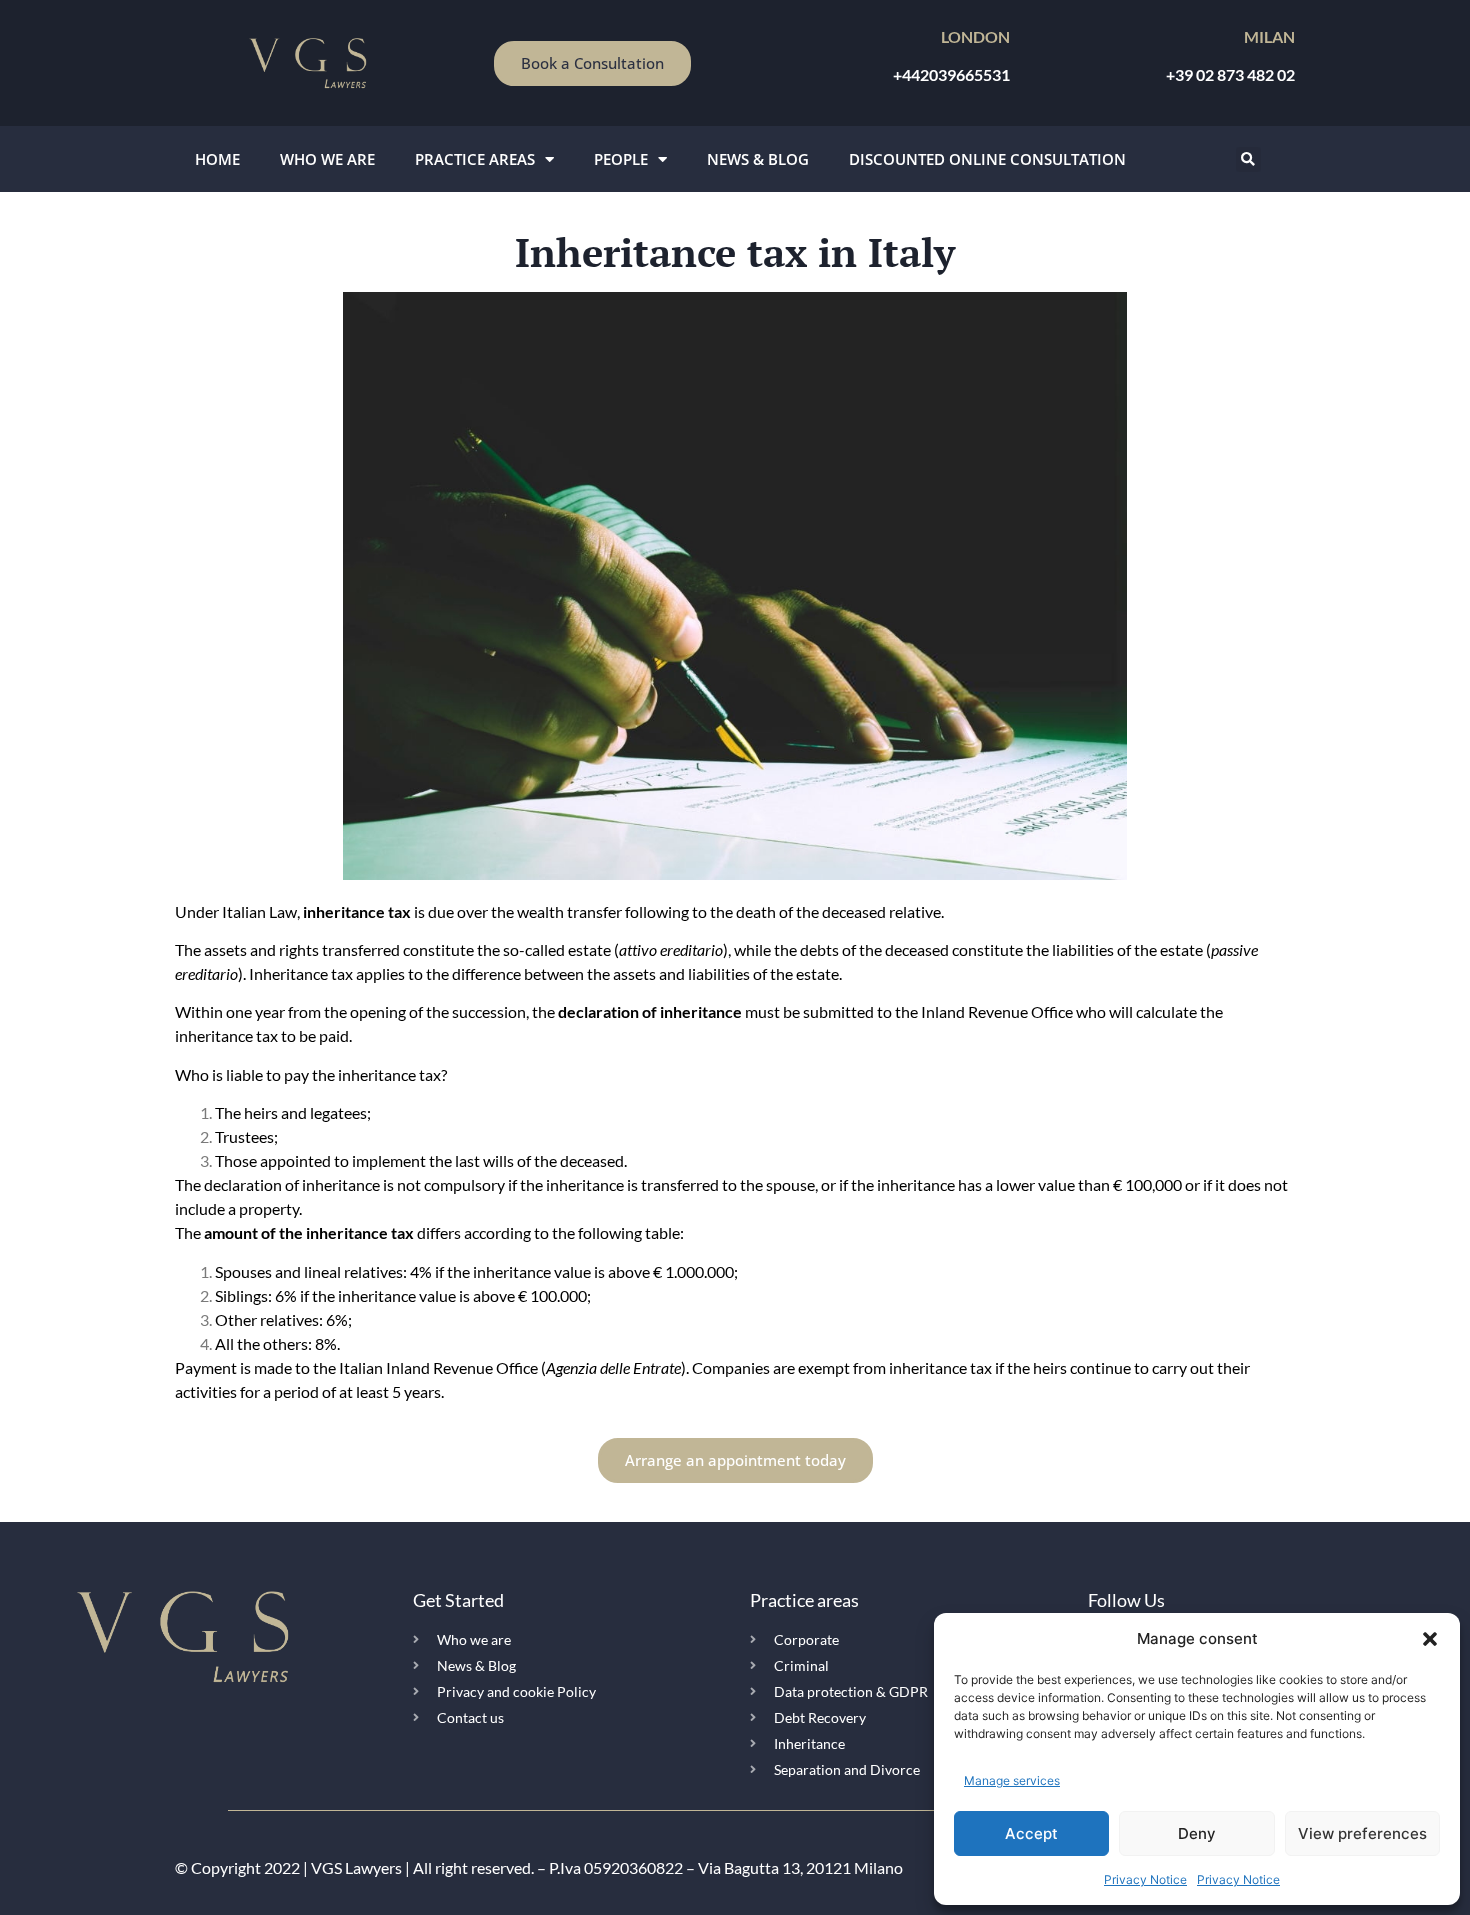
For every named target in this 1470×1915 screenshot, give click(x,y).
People (621, 159)
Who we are (327, 159)
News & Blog (758, 159)
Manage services (1012, 1780)
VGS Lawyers (356, 1867)
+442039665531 (951, 74)
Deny (1197, 1833)
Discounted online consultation (987, 159)
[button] (1430, 1639)
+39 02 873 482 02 (1230, 74)
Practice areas (475, 159)
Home (217, 159)
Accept (1031, 1833)
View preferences (1362, 1833)
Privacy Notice (1145, 1879)
